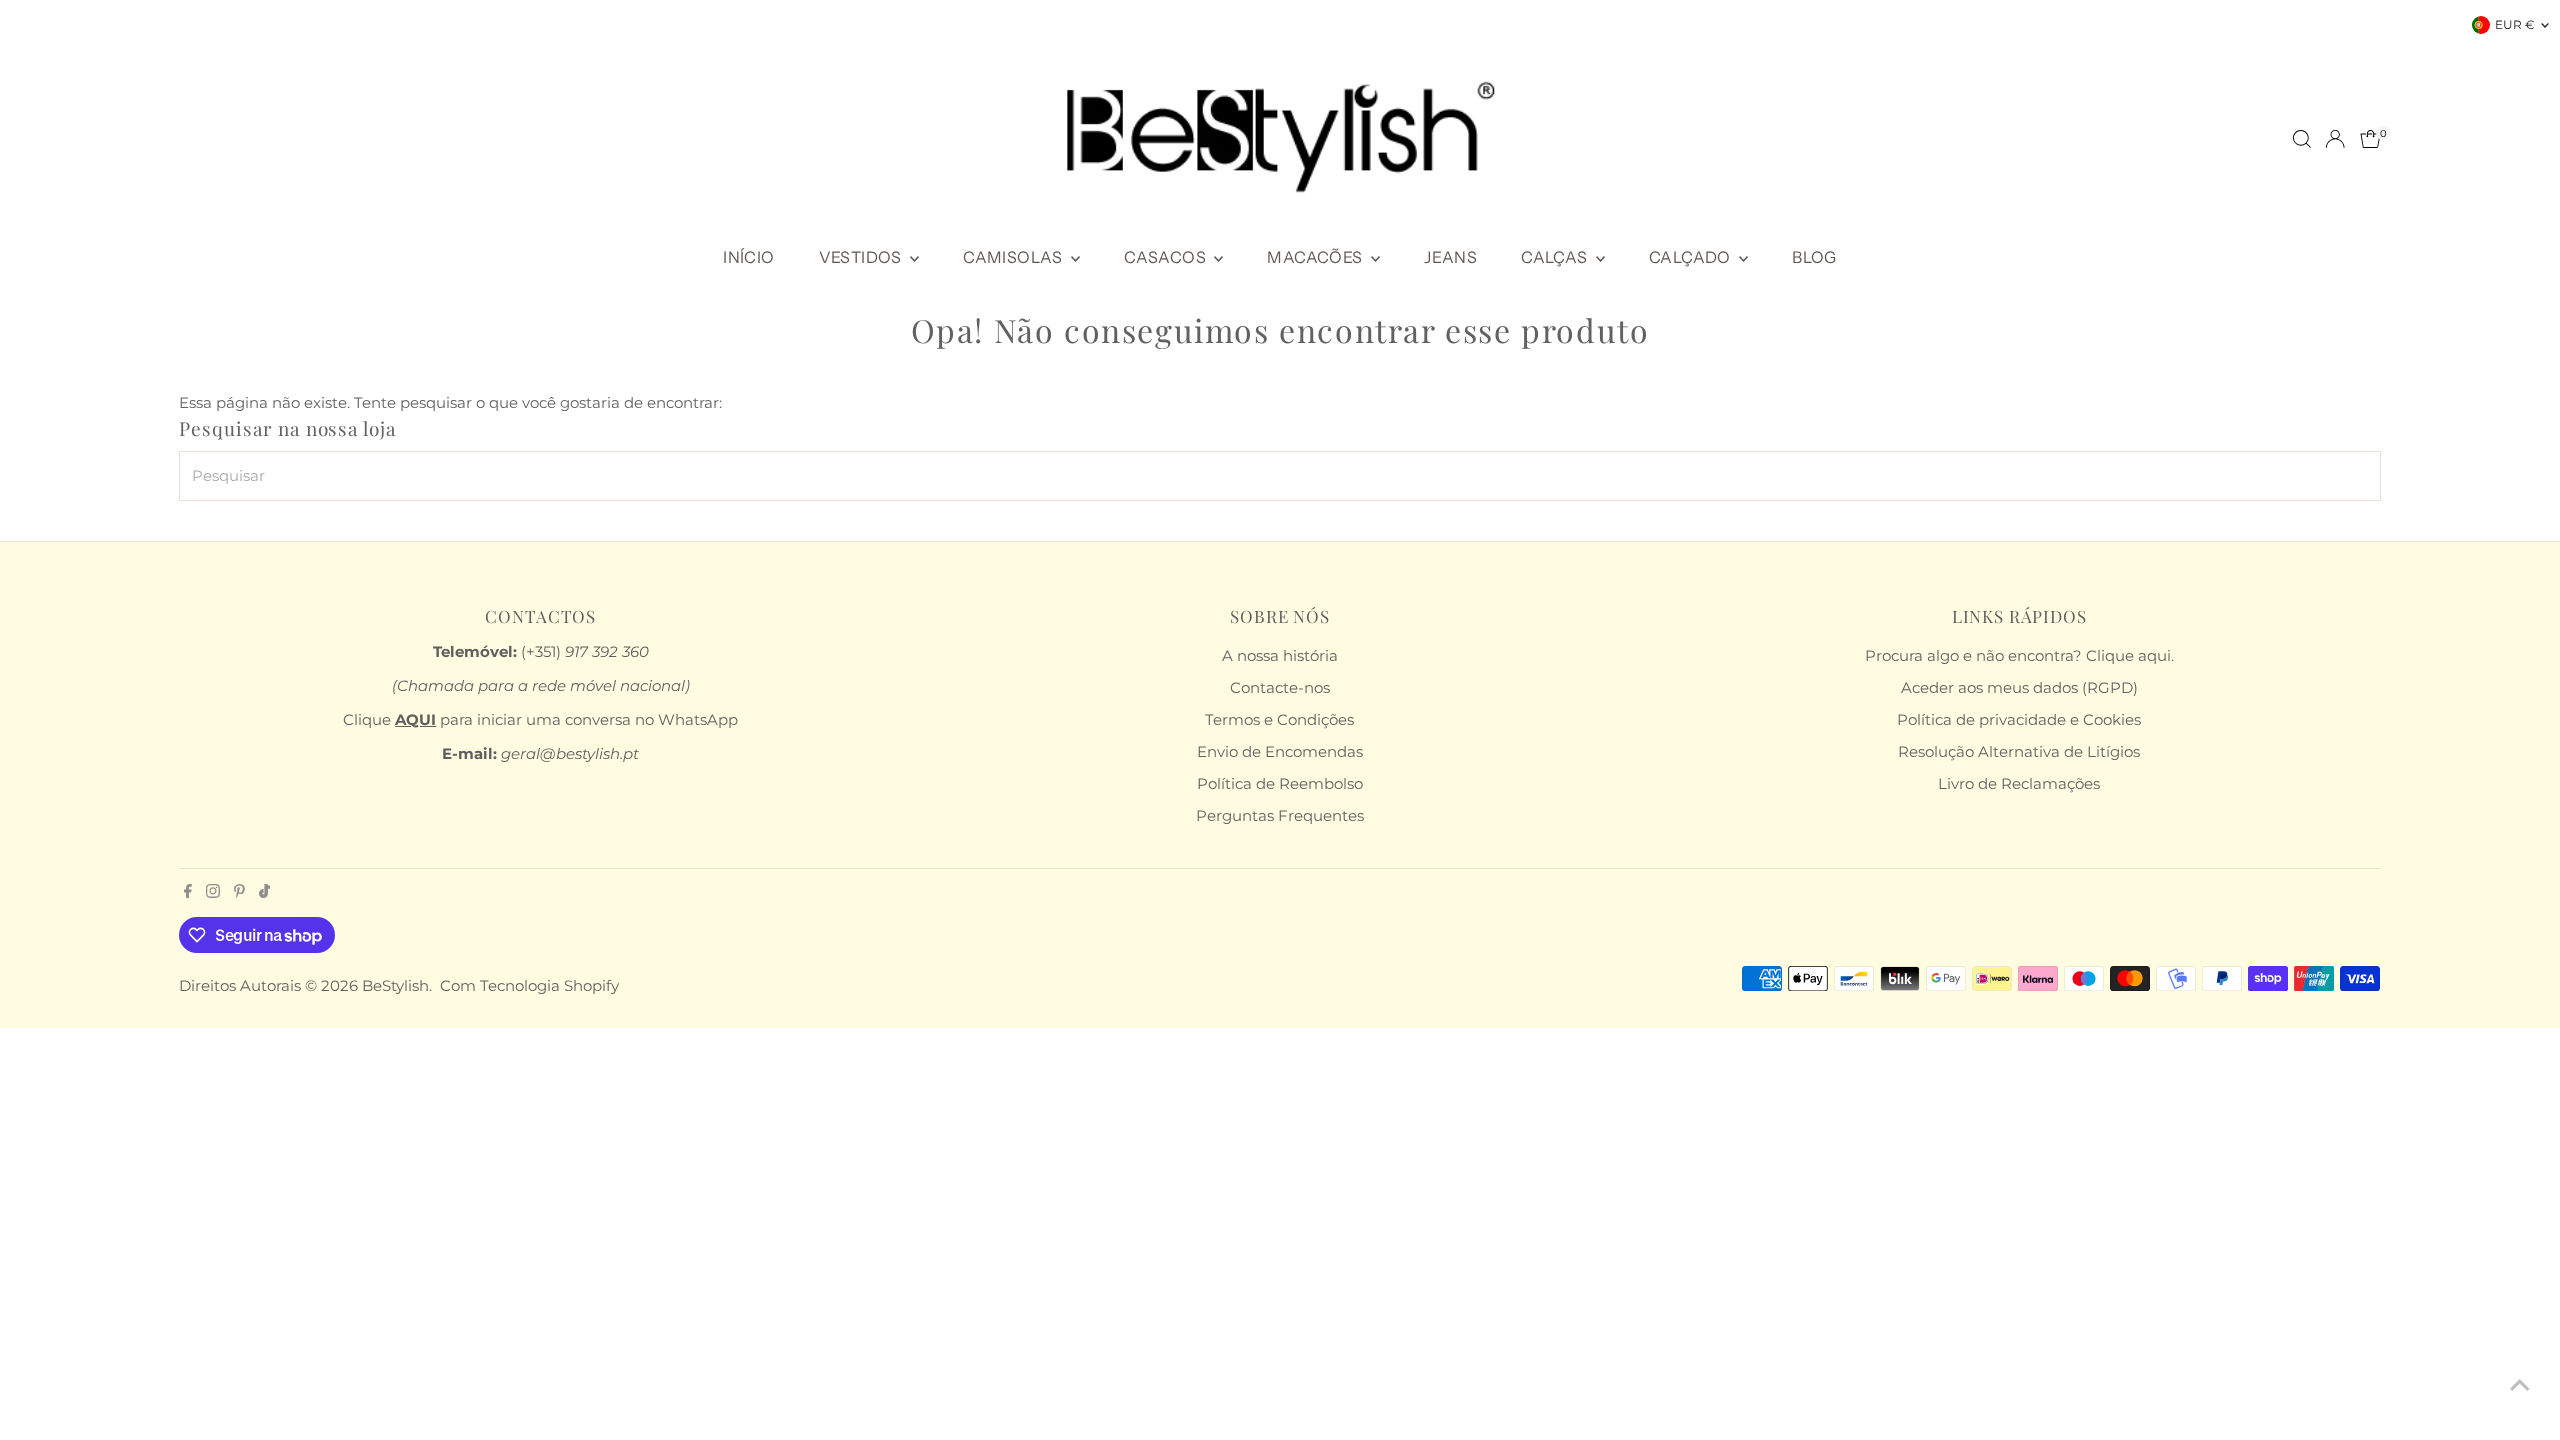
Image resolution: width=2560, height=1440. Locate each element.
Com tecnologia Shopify (529, 985)
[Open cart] (2370, 139)
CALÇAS (1556, 257)
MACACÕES (1316, 257)
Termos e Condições (1279, 719)
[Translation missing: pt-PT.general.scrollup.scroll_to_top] (2520, 1385)
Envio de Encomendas (1280, 751)
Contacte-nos (1280, 687)
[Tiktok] (264, 893)
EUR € (2515, 24)
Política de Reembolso (1280, 783)
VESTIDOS (862, 257)
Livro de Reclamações (2019, 783)
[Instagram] (213, 893)
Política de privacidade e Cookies (2019, 719)
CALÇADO (1691, 257)
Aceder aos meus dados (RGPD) (2019, 687)
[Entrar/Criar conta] (2335, 139)
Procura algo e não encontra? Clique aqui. (2019, 655)
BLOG (1814, 257)
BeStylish (395, 985)
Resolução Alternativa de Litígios (2019, 751)
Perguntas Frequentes (1280, 815)
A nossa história (1280, 655)
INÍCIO (748, 257)
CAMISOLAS (1014, 257)
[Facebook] (188, 893)
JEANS (1450, 257)
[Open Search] (2302, 139)
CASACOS (1166, 257)
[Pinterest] (239, 893)
